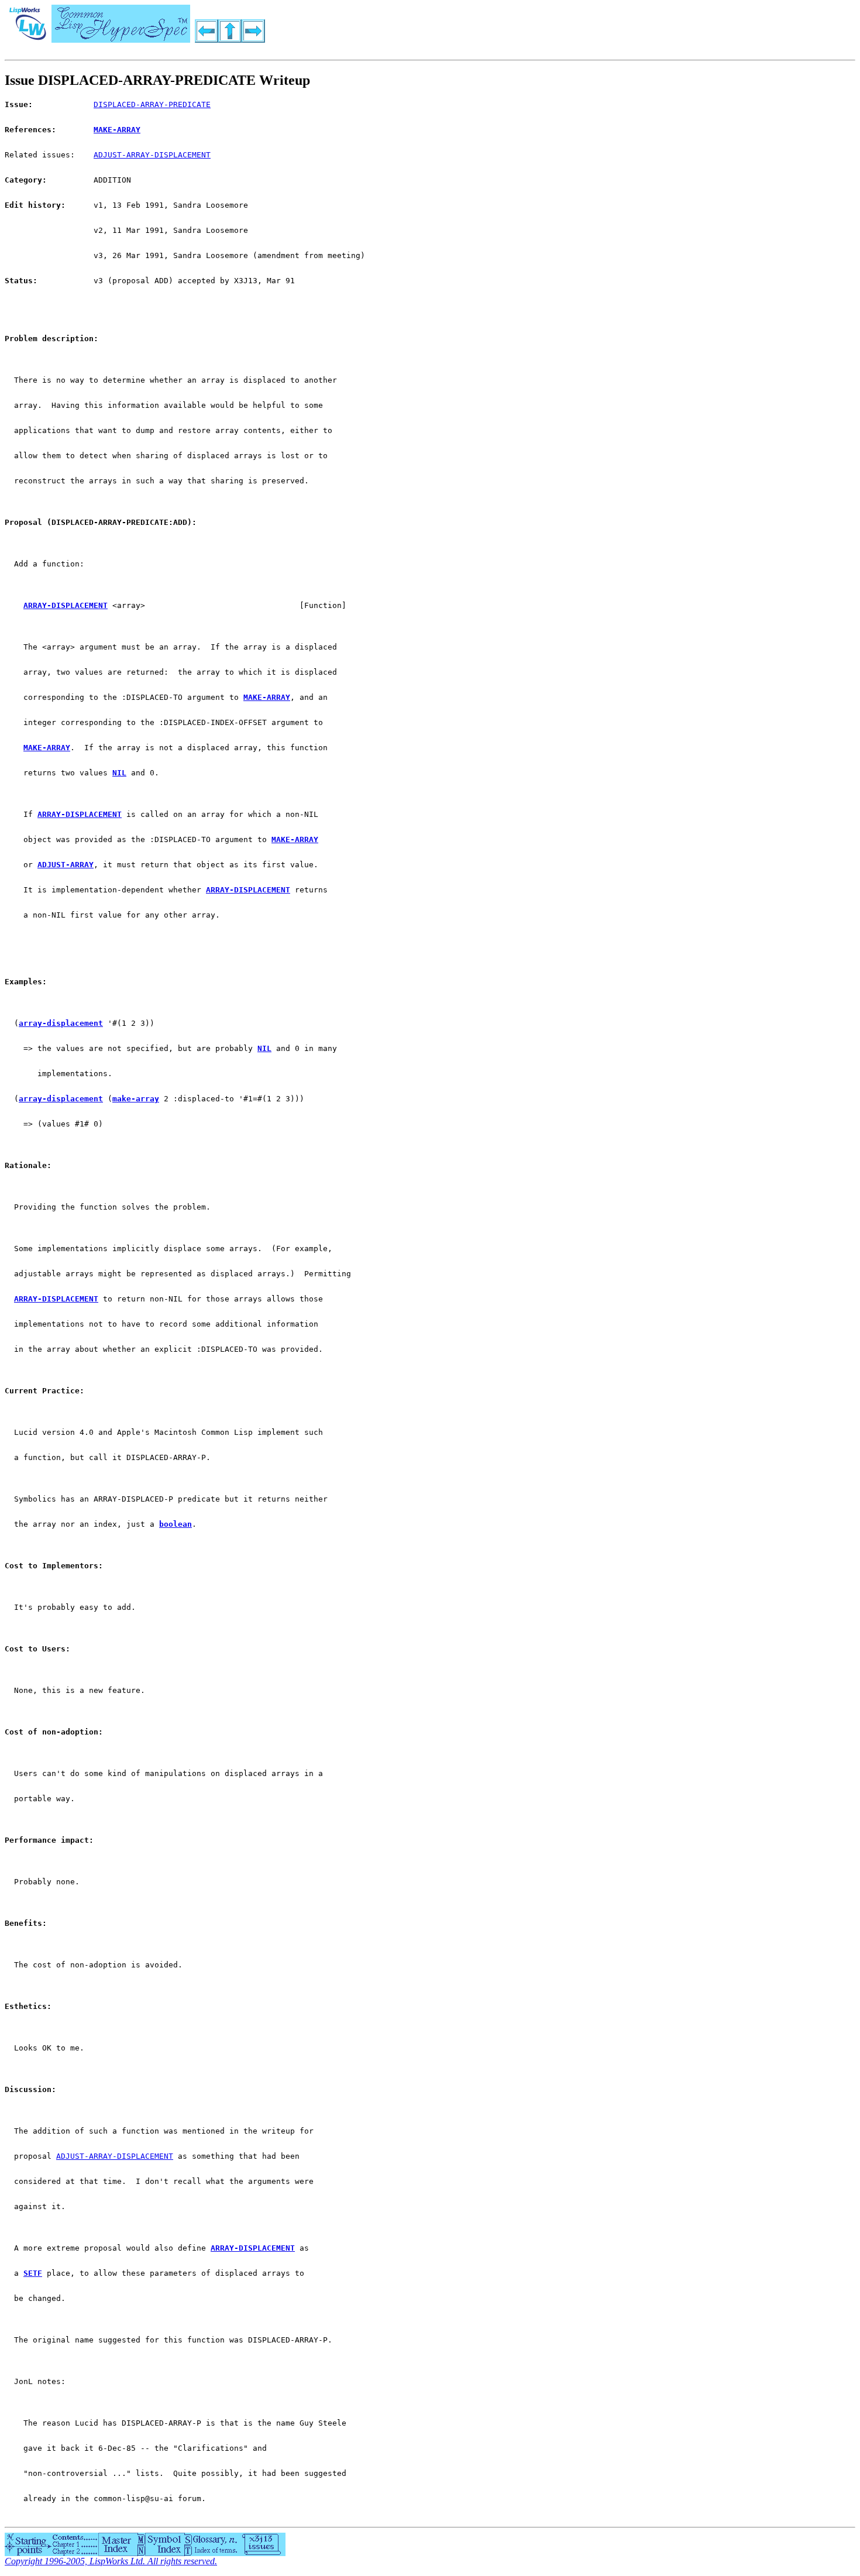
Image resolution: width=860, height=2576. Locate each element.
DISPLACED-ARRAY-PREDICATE (152, 104)
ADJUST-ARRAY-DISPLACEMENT (152, 155)
